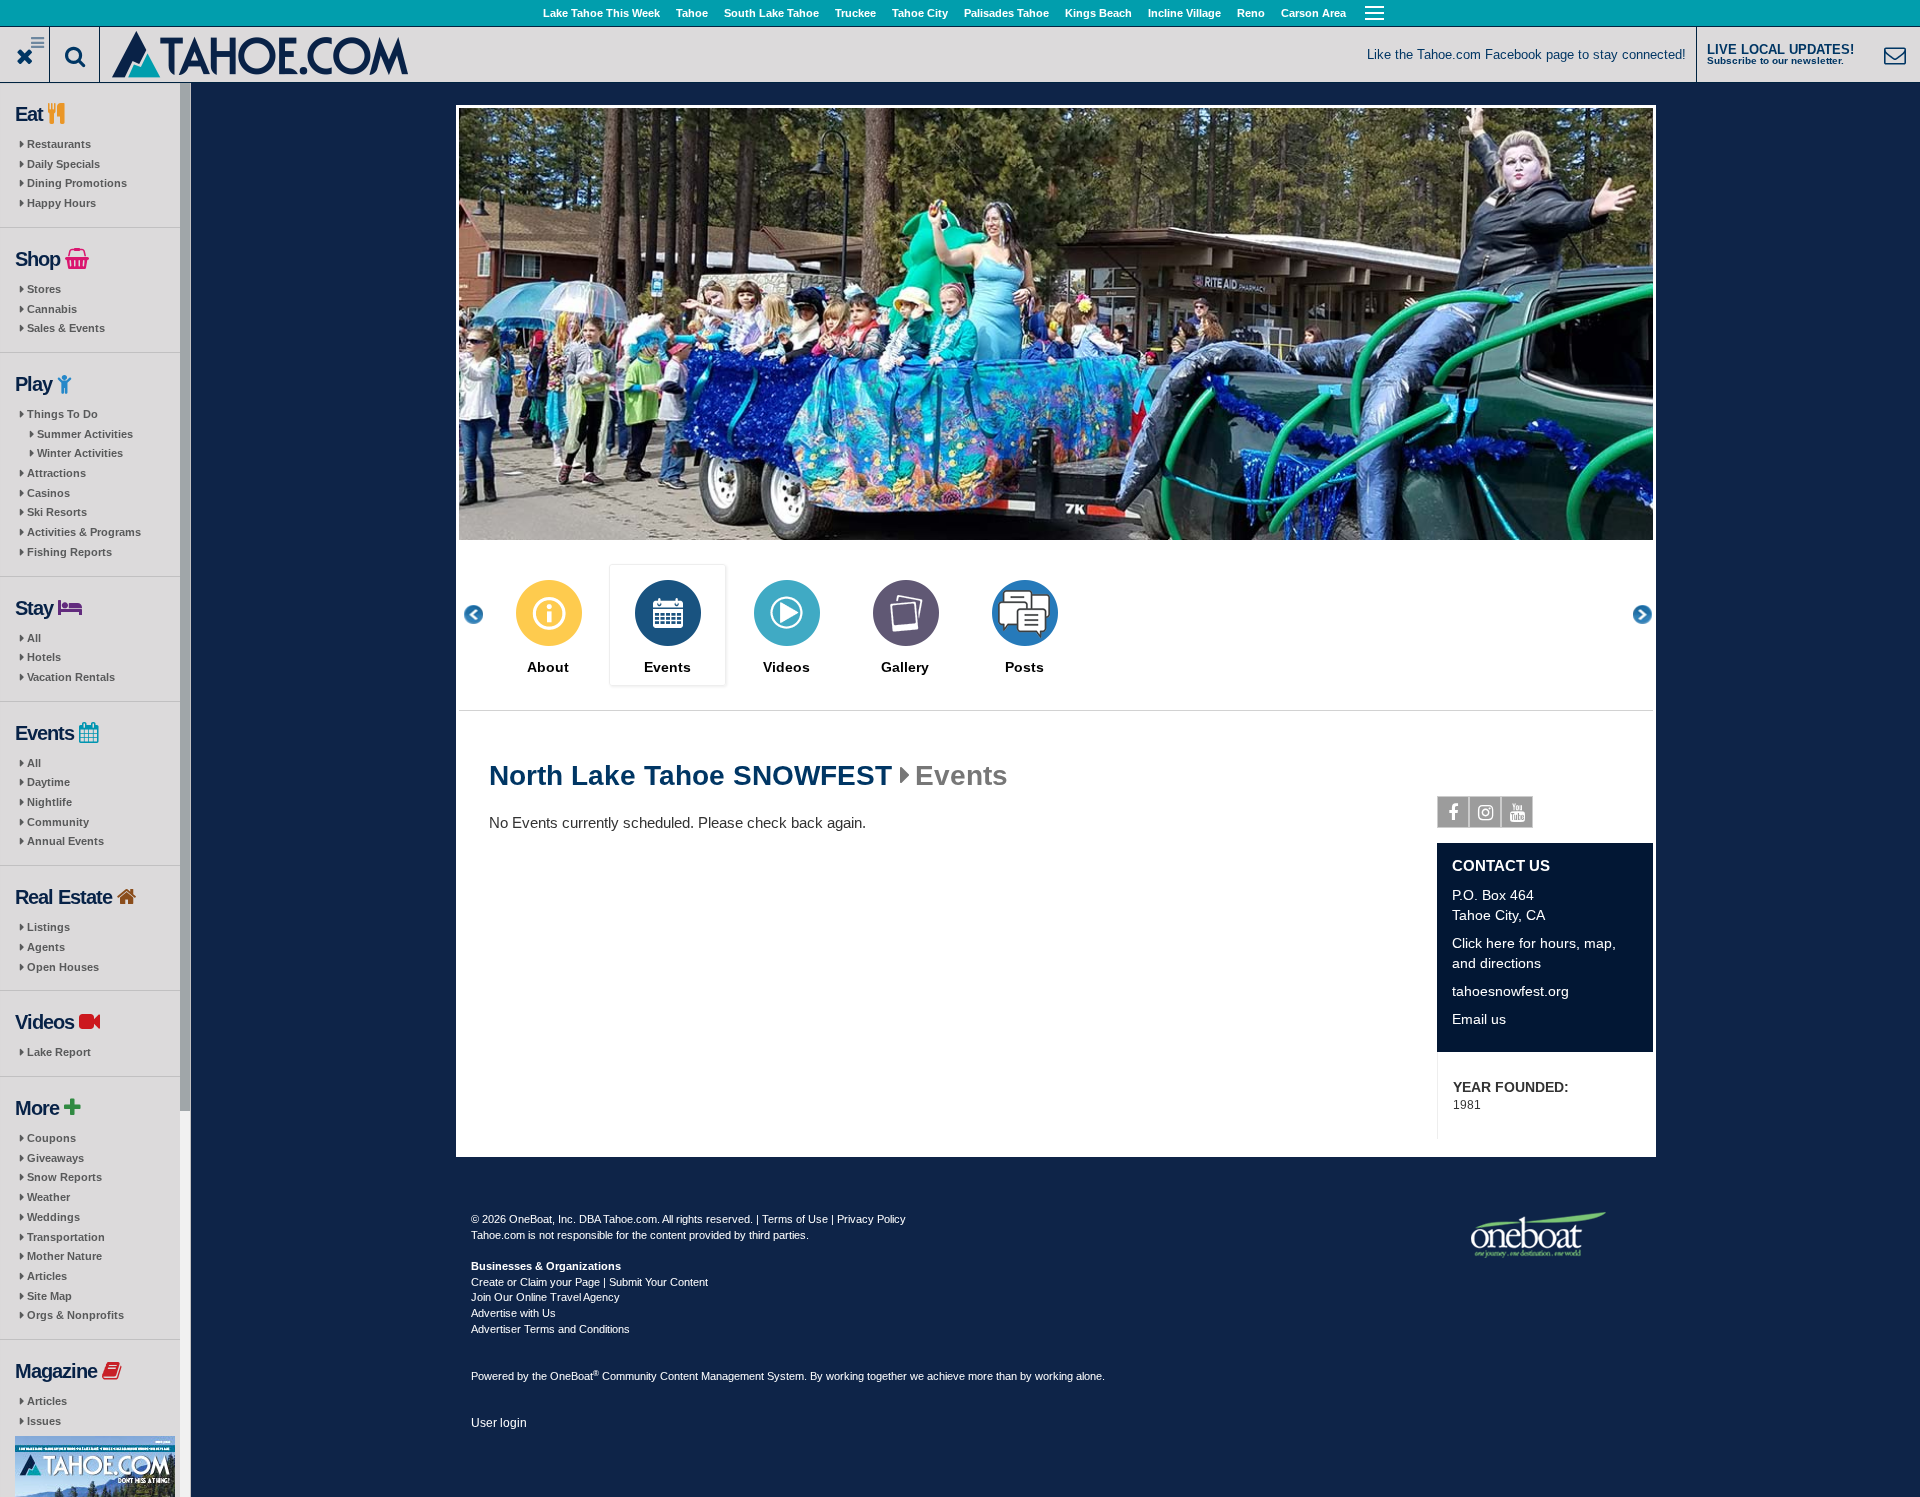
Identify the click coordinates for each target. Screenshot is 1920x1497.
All (34, 638)
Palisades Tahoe (1006, 13)
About (548, 667)
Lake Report (59, 1052)
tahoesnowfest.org (1510, 991)
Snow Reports (64, 1177)
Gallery (905, 667)
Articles (47, 1276)
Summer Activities (85, 434)
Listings (48, 927)
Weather (48, 1197)
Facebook (1453, 812)
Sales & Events (66, 328)
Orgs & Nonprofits (75, 1315)
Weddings (53, 1217)
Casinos (48, 493)
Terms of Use (795, 1219)
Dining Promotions (77, 183)
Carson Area (1313, 13)
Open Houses (63, 967)
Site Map (49, 1296)
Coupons (51, 1138)
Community (58, 822)
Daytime (48, 782)
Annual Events (65, 841)
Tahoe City (920, 13)
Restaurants (59, 144)
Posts (1024, 667)
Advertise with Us (513, 1313)
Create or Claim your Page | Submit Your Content (589, 1282)
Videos (786, 667)
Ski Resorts (57, 512)
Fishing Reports (69, 552)
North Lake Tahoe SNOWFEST (690, 776)
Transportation (66, 1237)
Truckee (855, 13)
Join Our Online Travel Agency (545, 1297)
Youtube (1517, 812)
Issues (44, 1421)
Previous (484, 614)
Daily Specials (63, 164)
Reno (1251, 13)
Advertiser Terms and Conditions (550, 1329)
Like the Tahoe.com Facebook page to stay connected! (1526, 54)
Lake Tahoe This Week (601, 13)
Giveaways (55, 1158)
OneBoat (574, 1376)
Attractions (56, 473)
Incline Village (1184, 13)
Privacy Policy (871, 1219)
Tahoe (692, 13)
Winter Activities (80, 453)
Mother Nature (64, 1256)
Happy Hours (61, 203)
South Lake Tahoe (771, 13)
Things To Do (62, 414)
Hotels (44, 657)
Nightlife (49, 802)
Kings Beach (1098, 13)
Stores (44, 289)
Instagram (1485, 812)
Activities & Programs (84, 532)
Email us (1479, 1019)
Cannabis (52, 309)
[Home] (261, 52)
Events (667, 667)
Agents (46, 947)
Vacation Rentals (71, 677)
